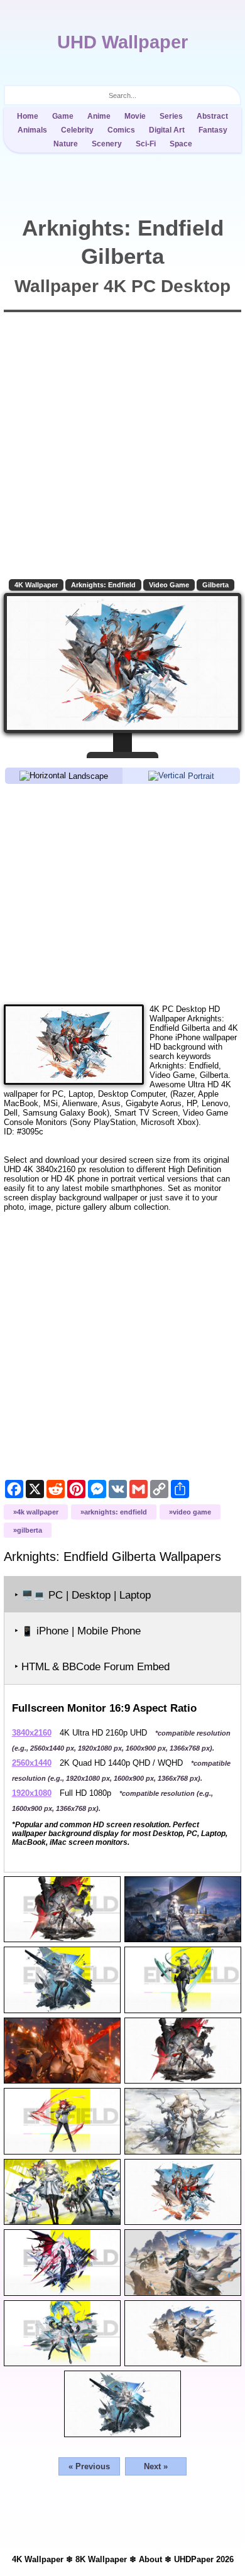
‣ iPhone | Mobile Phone (78, 1631)
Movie (135, 116)
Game (63, 116)
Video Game (169, 585)
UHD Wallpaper (122, 42)
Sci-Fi (146, 144)
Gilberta (215, 585)
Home (28, 116)
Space (181, 144)
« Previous (89, 2466)
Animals (32, 130)
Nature (66, 144)
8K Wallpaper (101, 2559)
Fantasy (213, 130)
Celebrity (77, 130)
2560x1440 (32, 1763)
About (150, 2559)
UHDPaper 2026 (204, 2559)
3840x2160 (32, 1733)
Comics (121, 130)
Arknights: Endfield (103, 585)
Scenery (107, 144)
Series (171, 116)
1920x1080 (32, 1793)
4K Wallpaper (36, 585)
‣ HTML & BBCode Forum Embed (92, 1667)
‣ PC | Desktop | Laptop (83, 1595)
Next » (156, 2466)
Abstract (212, 116)
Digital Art (167, 130)
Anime (99, 116)
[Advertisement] (123, 893)
